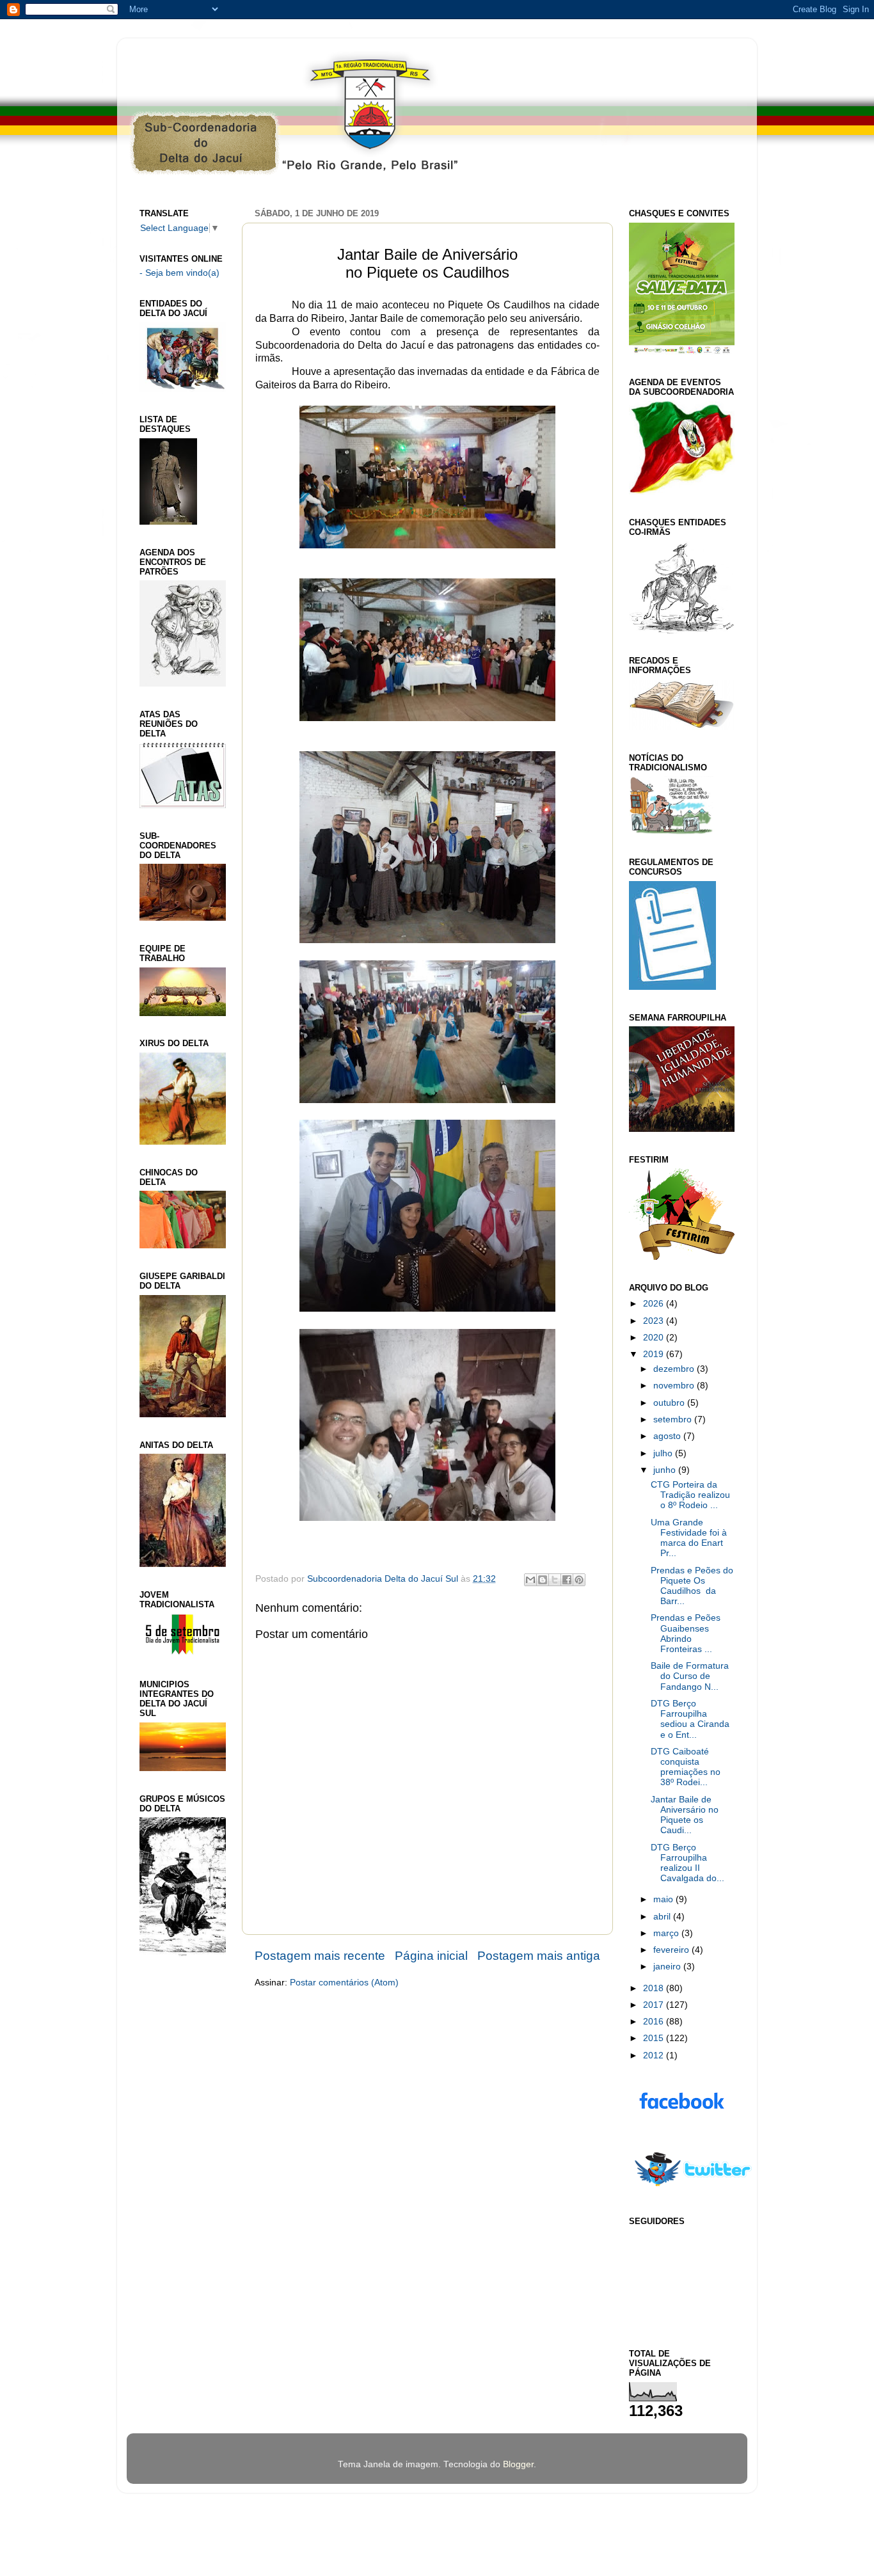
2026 (655, 1304)
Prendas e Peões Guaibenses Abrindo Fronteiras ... (686, 1634)
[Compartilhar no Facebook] (567, 1580)
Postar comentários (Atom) (344, 1983)
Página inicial (431, 1956)
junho (666, 1470)
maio (664, 1899)
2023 (655, 1321)
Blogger (518, 2464)
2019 (655, 1354)
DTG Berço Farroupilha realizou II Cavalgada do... (687, 1863)
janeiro (668, 1967)
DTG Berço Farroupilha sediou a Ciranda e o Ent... (690, 1719)
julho (664, 1453)
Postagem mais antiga (539, 1956)
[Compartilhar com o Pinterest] (579, 1580)
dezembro (675, 1369)
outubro (670, 1403)
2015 (655, 2038)
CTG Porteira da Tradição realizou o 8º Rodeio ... (690, 1495)
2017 (655, 2005)
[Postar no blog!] (543, 1580)
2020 (655, 1338)
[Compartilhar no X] (555, 1580)
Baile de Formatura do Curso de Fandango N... (690, 1676)
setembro (674, 1419)
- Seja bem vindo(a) (179, 273)
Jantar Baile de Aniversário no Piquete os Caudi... (685, 1815)
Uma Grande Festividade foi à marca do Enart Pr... (689, 1538)
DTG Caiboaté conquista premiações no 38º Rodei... (686, 1767)
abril (663, 1917)
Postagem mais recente (320, 1956)
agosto (668, 1436)
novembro (675, 1386)
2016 (655, 2022)
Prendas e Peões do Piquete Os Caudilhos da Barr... (692, 1586)
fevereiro (672, 1950)
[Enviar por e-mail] (530, 1580)
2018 (655, 1988)
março (667, 1933)
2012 (655, 2055)
